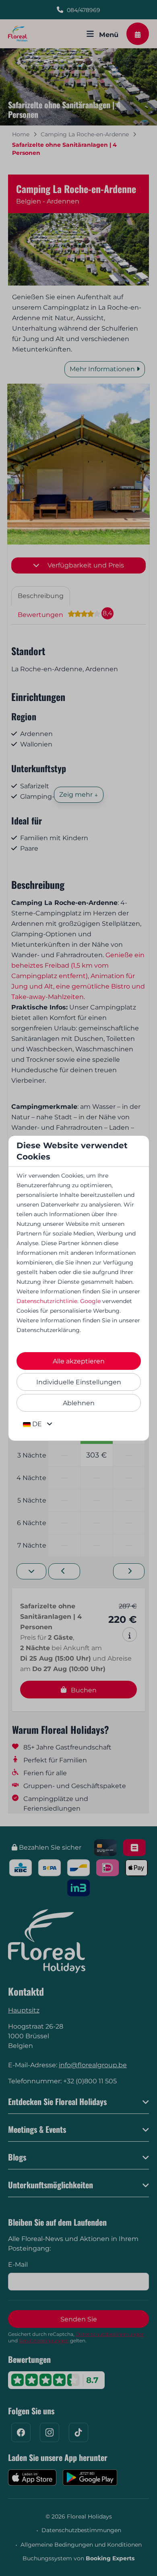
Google (90, 1301)
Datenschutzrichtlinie (47, 1301)
